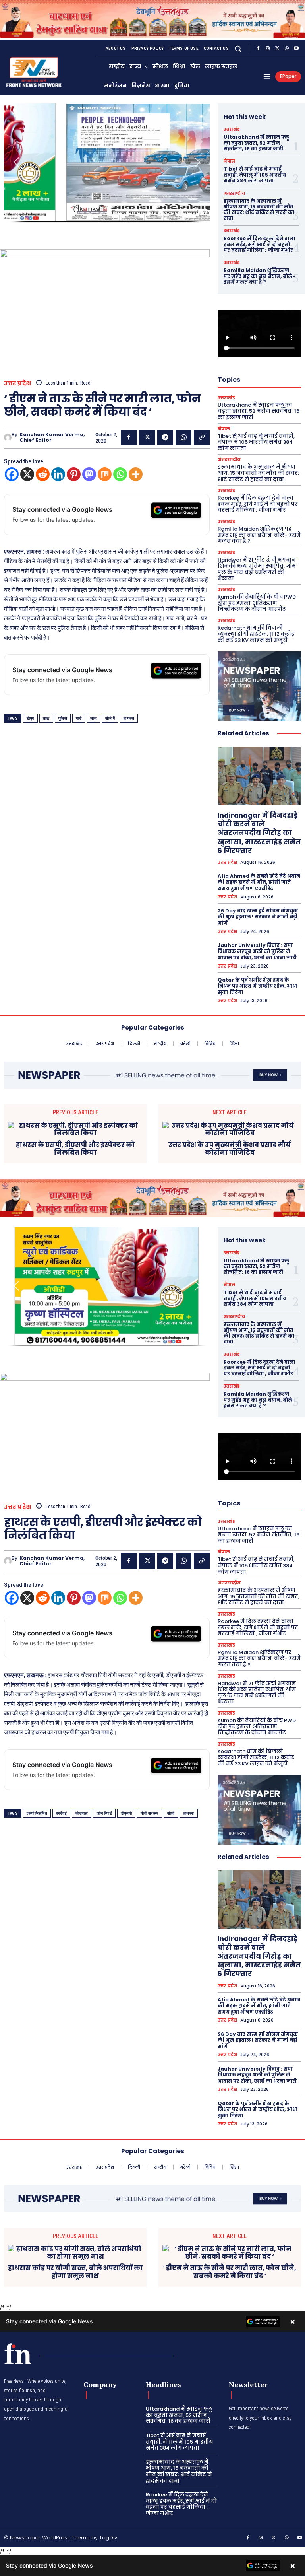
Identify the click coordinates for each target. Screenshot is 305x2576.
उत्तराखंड (232, 130)
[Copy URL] (202, 437)
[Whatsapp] (120, 474)
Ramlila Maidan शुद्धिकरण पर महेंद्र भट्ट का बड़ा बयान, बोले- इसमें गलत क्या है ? (259, 276)
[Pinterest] (74, 474)
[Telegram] (165, 437)
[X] (277, 49)
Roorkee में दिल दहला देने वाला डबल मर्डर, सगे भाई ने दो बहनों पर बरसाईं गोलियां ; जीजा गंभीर (259, 244)
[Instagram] (268, 49)
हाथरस (129, 718)
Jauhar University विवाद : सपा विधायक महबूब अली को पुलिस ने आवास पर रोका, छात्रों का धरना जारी (257, 951)
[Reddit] (43, 474)
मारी (79, 718)
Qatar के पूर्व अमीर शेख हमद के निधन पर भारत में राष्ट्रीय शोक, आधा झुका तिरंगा (258, 986)
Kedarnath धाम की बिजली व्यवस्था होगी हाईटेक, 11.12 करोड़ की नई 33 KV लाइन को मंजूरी (256, 634)
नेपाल (229, 161)
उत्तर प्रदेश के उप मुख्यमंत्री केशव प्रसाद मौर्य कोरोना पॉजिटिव (230, 1149)
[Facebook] (258, 49)
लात (93, 718)
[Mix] (105, 474)
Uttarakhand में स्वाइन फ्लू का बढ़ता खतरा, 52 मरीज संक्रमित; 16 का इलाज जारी (256, 143)
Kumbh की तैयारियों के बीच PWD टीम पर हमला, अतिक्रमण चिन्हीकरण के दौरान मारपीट (257, 603)
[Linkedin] (58, 474)
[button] (238, 48)
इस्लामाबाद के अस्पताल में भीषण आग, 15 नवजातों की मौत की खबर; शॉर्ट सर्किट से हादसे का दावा (259, 210)
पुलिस (63, 718)
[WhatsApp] (287, 49)
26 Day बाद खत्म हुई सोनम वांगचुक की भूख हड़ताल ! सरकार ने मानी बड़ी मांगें (258, 917)
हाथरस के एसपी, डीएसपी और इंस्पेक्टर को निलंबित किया (75, 1149)
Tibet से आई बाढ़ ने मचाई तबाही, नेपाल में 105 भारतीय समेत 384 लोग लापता (255, 175)
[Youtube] (296, 49)
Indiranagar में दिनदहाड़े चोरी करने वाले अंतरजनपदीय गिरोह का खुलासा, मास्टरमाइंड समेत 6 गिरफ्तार (259, 833)
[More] (136, 474)
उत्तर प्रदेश (18, 383)
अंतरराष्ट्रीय (234, 194)
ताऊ (46, 718)
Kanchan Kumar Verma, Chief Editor (52, 438)
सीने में (110, 718)
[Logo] (18, 2354)
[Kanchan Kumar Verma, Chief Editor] (8, 437)
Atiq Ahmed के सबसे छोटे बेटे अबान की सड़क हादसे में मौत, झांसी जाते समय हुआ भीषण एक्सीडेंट (259, 882)
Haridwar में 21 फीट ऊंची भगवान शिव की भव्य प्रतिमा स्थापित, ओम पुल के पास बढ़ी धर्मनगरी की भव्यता (257, 569)
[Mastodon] (89, 474)
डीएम (30, 718)
